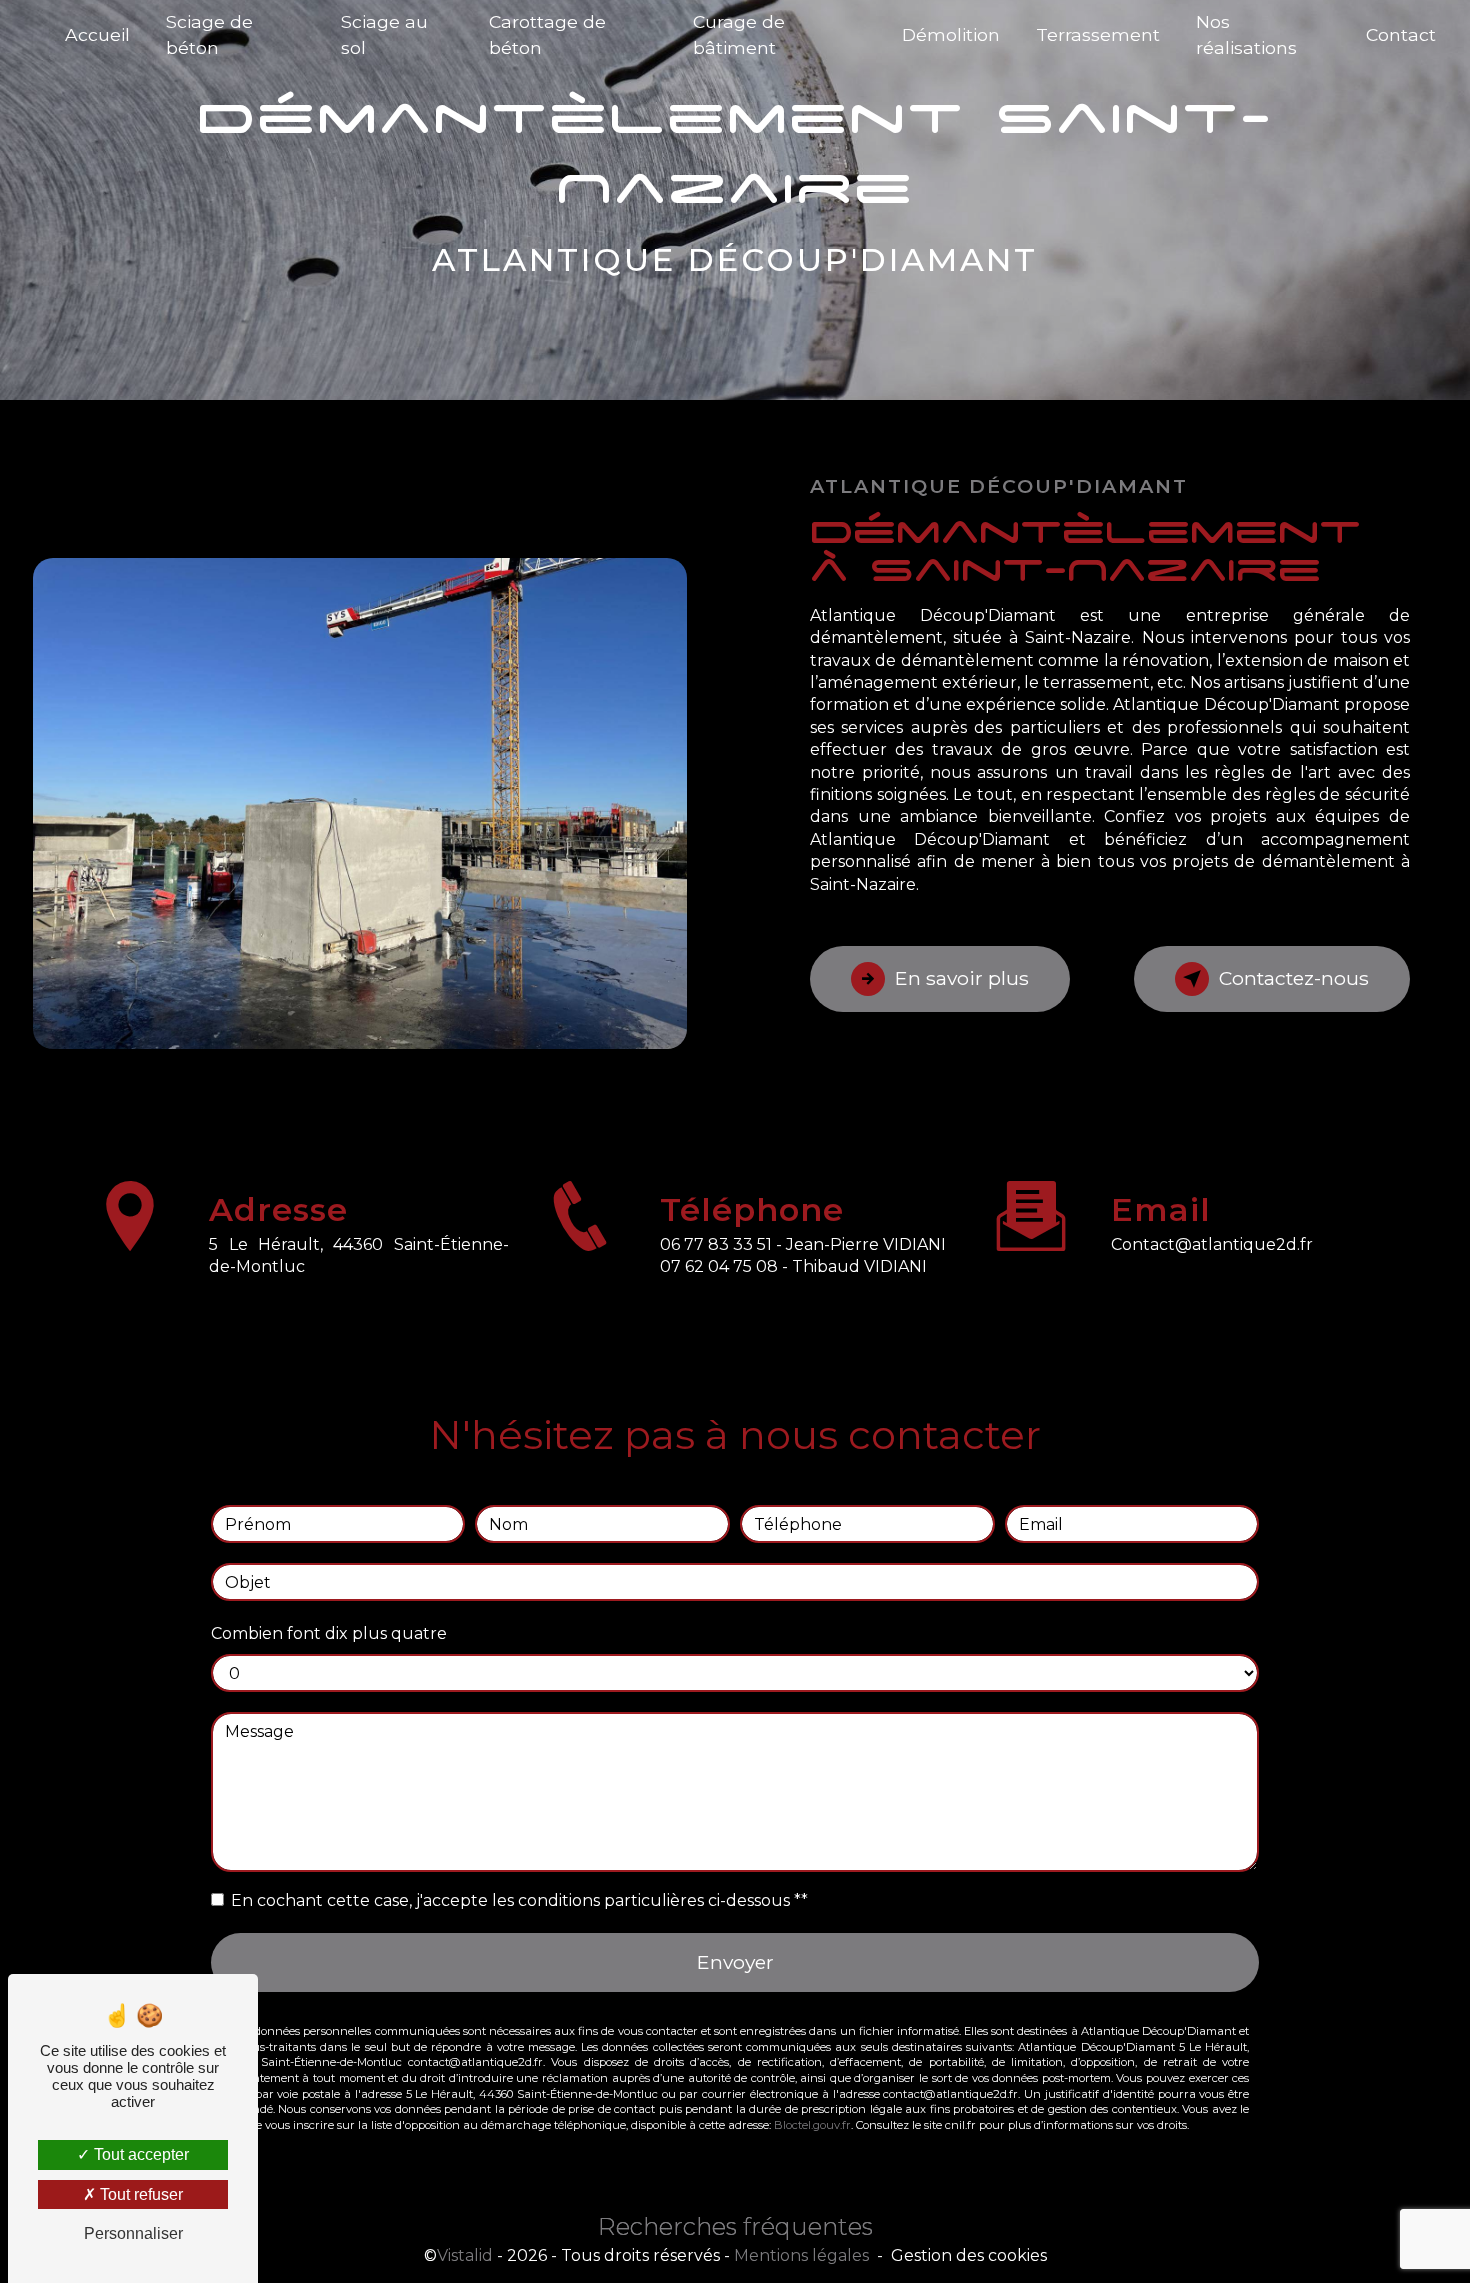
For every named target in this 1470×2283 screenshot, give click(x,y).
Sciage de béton (209, 34)
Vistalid (465, 2255)
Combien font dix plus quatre (329, 1633)
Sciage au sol (384, 34)
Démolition (951, 34)
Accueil (97, 34)
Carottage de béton (547, 34)
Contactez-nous (1294, 978)
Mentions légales (801, 2255)
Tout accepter (139, 2154)
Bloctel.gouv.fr (812, 2125)
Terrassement (1098, 34)
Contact (1401, 34)
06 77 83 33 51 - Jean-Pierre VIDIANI (803, 1244)
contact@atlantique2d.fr (1212, 1244)
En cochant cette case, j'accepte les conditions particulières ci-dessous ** (519, 1900)
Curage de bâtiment (739, 34)
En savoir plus (962, 978)
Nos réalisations (1246, 34)
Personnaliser (133, 2233)
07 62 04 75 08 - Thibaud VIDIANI (793, 1266)
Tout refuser (139, 2194)
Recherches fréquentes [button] (735, 2226)
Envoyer (735, 1962)
